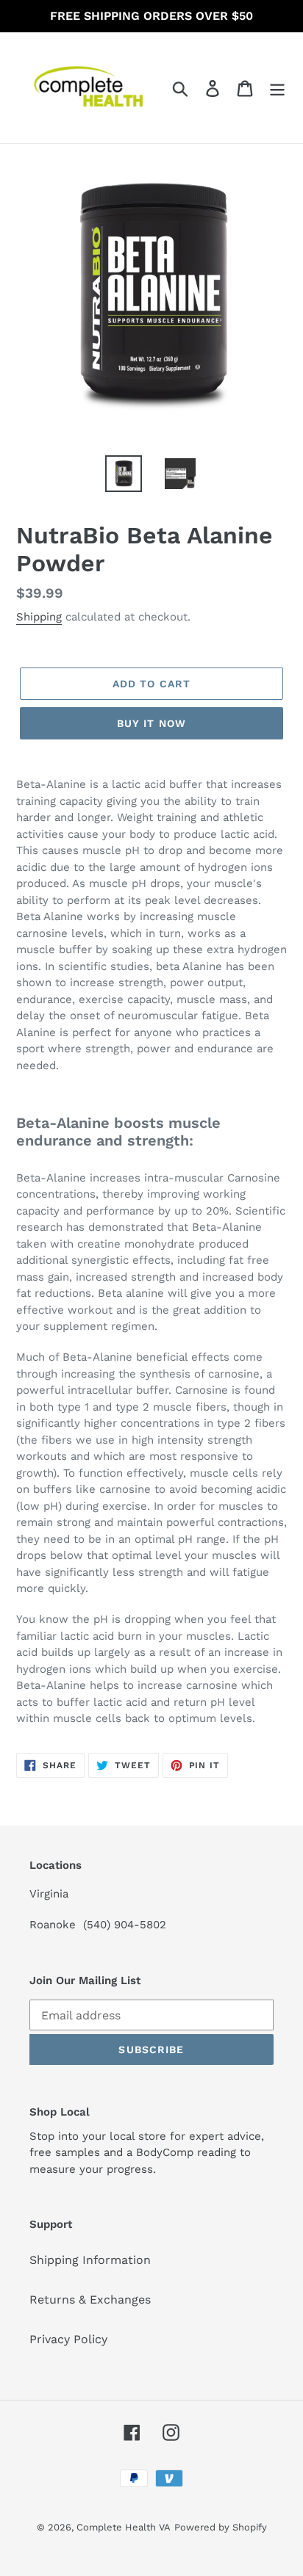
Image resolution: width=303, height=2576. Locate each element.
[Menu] (277, 88)
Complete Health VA (124, 2527)
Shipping (39, 617)
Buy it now (151, 723)
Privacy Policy (68, 2339)
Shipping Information (90, 2260)
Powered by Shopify (221, 2527)
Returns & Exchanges (90, 2300)
